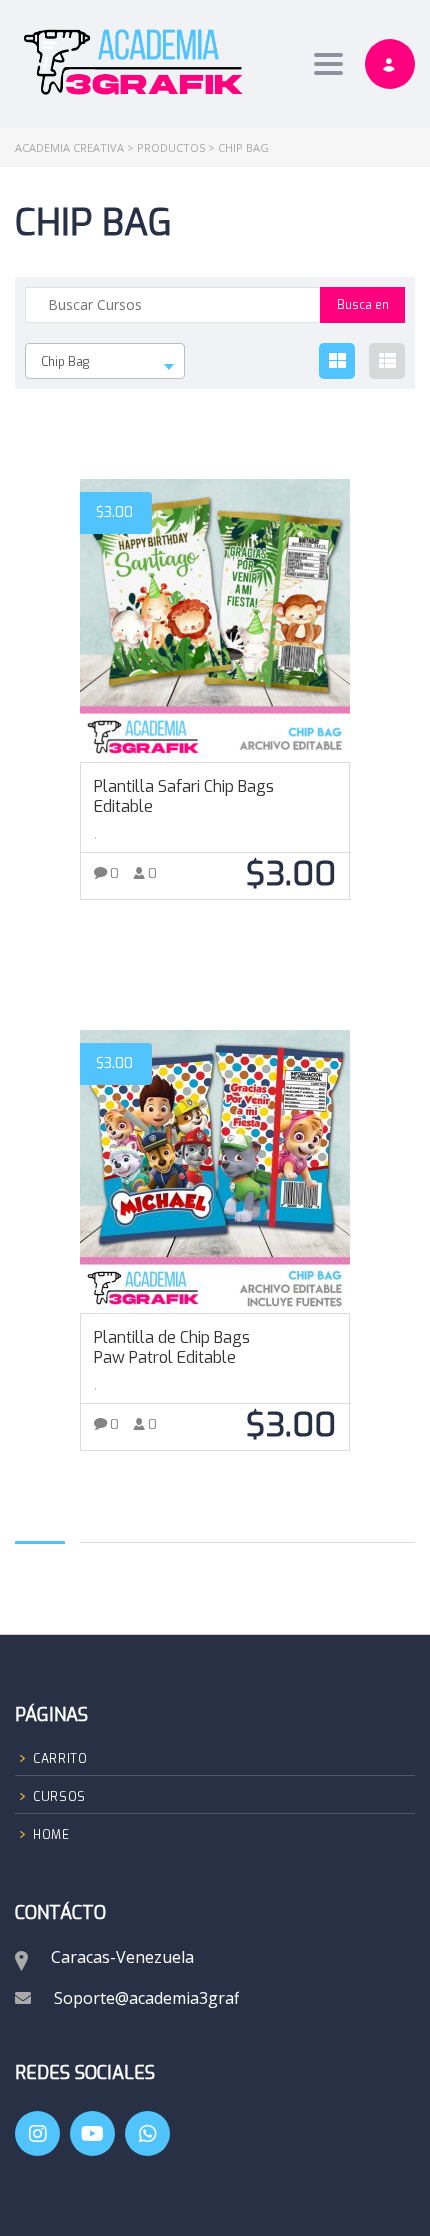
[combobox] (105, 361)
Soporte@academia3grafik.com (170, 1998)
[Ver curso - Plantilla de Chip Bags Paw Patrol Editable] (215, 1171)
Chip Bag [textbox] (65, 362)
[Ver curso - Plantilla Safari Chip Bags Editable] (215, 620)
